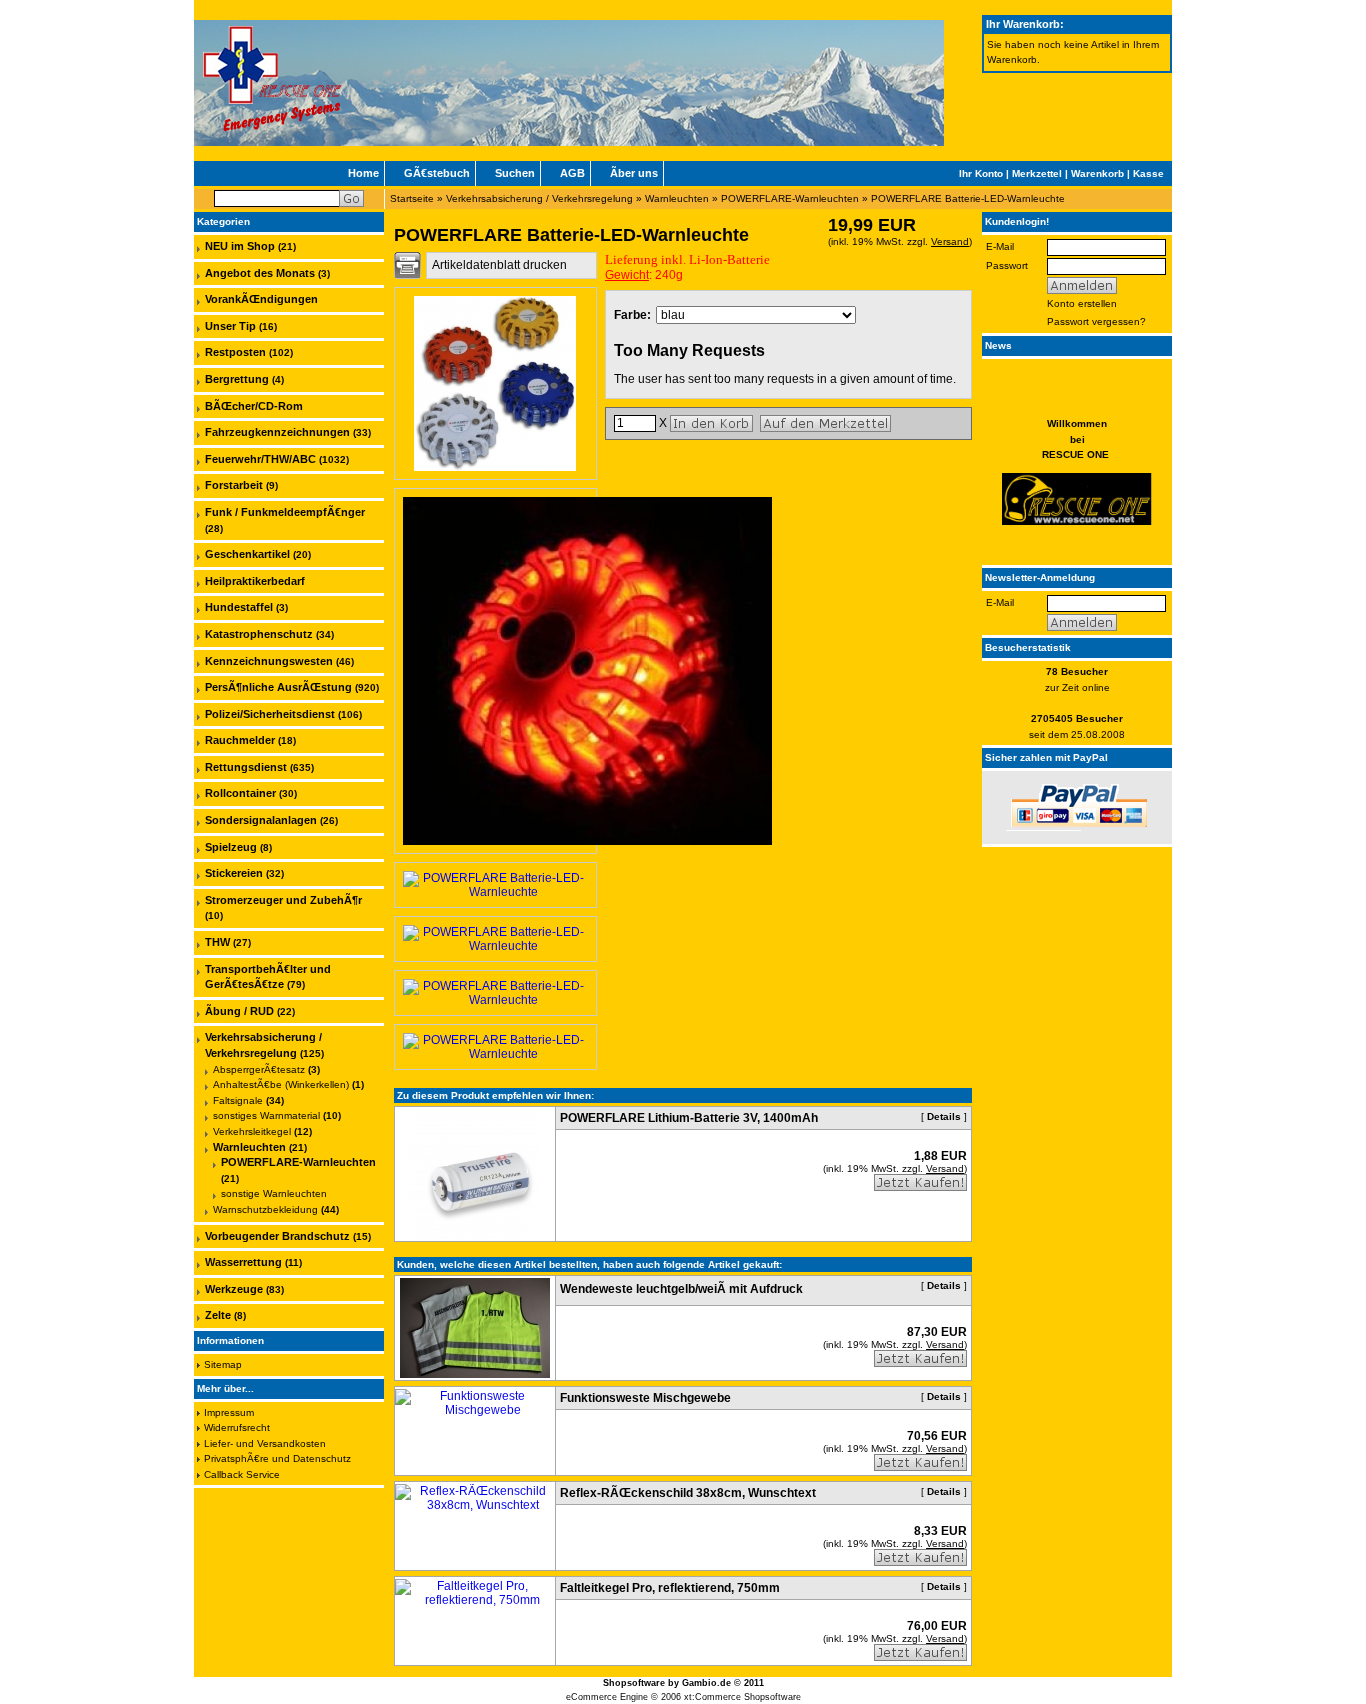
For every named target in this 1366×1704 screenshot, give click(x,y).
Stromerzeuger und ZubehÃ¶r (283, 900)
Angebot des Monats (260, 273)
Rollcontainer (240, 793)
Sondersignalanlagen (261, 820)
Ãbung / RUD (239, 1011)
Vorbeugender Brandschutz (277, 1236)
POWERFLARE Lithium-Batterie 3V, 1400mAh (689, 1118)
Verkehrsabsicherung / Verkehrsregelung (539, 198)
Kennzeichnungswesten (269, 661)
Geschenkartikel (247, 554)
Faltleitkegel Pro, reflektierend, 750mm (670, 1588)
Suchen (515, 173)
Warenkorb (1097, 173)
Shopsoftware (634, 1683)
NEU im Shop (240, 246)
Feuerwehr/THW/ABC (260, 459)
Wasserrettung (243, 1262)
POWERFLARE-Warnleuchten (790, 198)
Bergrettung (237, 379)
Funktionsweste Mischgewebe (645, 1398)
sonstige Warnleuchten (274, 1193)
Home (363, 173)
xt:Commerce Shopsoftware (742, 1697)
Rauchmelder (240, 740)
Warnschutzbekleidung (265, 1209)
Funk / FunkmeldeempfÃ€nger (285, 512)
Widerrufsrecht (237, 1427)
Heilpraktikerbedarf (255, 581)
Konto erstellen (1082, 303)
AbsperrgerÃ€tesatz (259, 1069)
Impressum (229, 1412)
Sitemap (223, 1364)
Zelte (218, 1315)
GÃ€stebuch (437, 173)
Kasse (1148, 173)
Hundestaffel (239, 607)
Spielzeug (231, 847)
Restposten (235, 352)
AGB (572, 173)
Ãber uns (634, 173)
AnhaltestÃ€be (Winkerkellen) (281, 1084)
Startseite (412, 198)
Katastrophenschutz (259, 634)
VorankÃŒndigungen (261, 299)
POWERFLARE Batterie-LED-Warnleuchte (968, 198)
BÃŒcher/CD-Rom (254, 406)
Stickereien (234, 873)
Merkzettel (1037, 173)
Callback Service (242, 1474)
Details (944, 1116)
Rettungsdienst (246, 767)
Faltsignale (238, 1100)
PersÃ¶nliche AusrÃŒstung (278, 687)
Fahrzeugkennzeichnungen (277, 432)
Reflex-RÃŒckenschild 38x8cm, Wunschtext (688, 1493)
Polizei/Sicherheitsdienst (270, 714)
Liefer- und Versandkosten (265, 1443)
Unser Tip (230, 326)
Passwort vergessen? (1096, 321)
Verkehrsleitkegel (252, 1131)
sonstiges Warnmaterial (266, 1115)
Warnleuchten (677, 198)
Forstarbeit (234, 485)
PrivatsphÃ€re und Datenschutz (277, 1458)
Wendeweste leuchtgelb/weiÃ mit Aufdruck (681, 1289)
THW (217, 942)
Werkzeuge (234, 1289)
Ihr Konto (981, 173)
